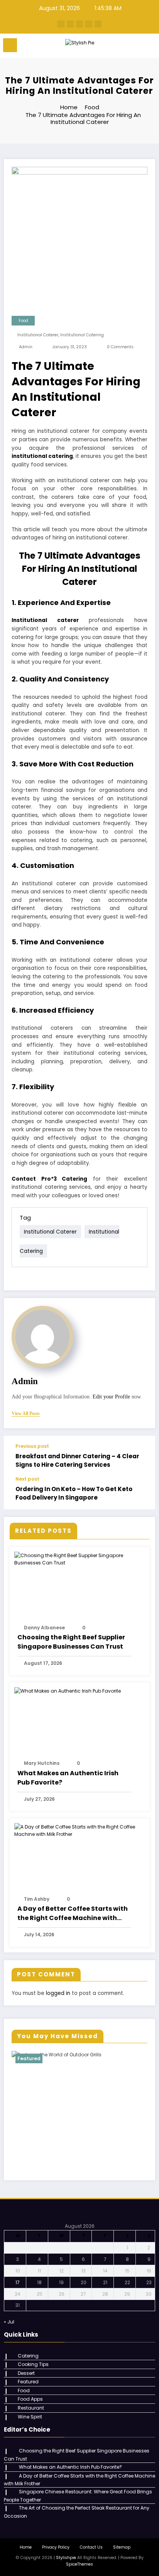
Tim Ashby (37, 1899)
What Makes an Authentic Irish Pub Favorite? (68, 1778)
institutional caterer (38, 335)
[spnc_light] (149, 47)
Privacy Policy (56, 2547)
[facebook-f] (61, 24)
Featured (29, 2058)
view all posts (26, 1413)
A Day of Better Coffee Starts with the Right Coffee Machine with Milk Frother (73, 1913)
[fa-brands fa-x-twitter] (70, 24)
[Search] (136, 47)
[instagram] (89, 24)
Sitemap (122, 2547)
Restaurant (31, 2408)
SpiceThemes (79, 2564)
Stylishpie (66, 2558)
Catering (28, 2356)
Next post (27, 1479)
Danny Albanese (44, 1628)
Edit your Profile (111, 1397)
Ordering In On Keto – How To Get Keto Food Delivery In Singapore (74, 1493)
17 (18, 2282)
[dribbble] (79, 24)
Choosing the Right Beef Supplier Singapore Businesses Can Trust (71, 1642)
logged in (58, 1993)
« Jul (9, 2322)
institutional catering (82, 335)
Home (26, 2547)
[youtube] (98, 24)
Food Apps (30, 2399)
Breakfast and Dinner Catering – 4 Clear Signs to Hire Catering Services (77, 1460)
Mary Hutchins (42, 1763)
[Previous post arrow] (141, 1456)
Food (23, 321)
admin (26, 347)
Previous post (32, 1446)
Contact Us (91, 2547)
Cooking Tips (33, 2364)
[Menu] (10, 45)
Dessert (26, 2373)
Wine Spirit (30, 2417)
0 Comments (120, 347)
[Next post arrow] (141, 1493)
